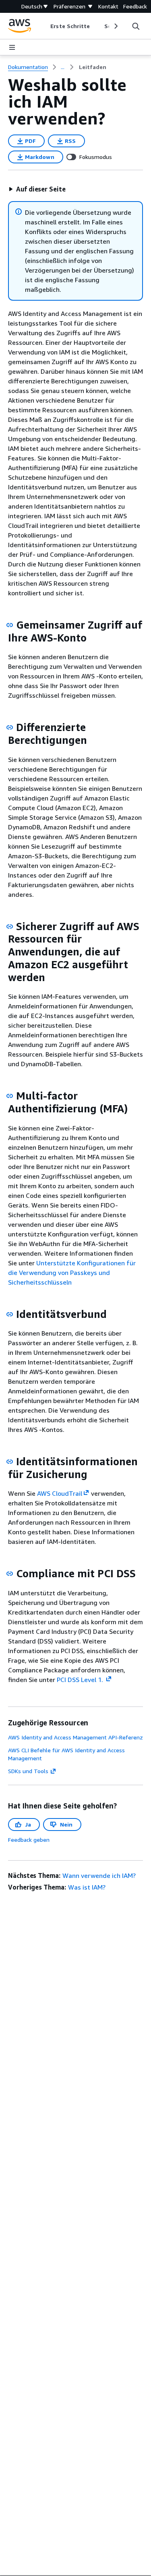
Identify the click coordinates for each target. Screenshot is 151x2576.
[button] (37, 189)
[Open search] (136, 26)
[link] (93, 67)
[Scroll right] (115, 26)
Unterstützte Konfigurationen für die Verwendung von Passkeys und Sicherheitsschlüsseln (72, 1273)
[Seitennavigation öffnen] (12, 47)
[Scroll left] (44, 26)
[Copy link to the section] (10, 625)
